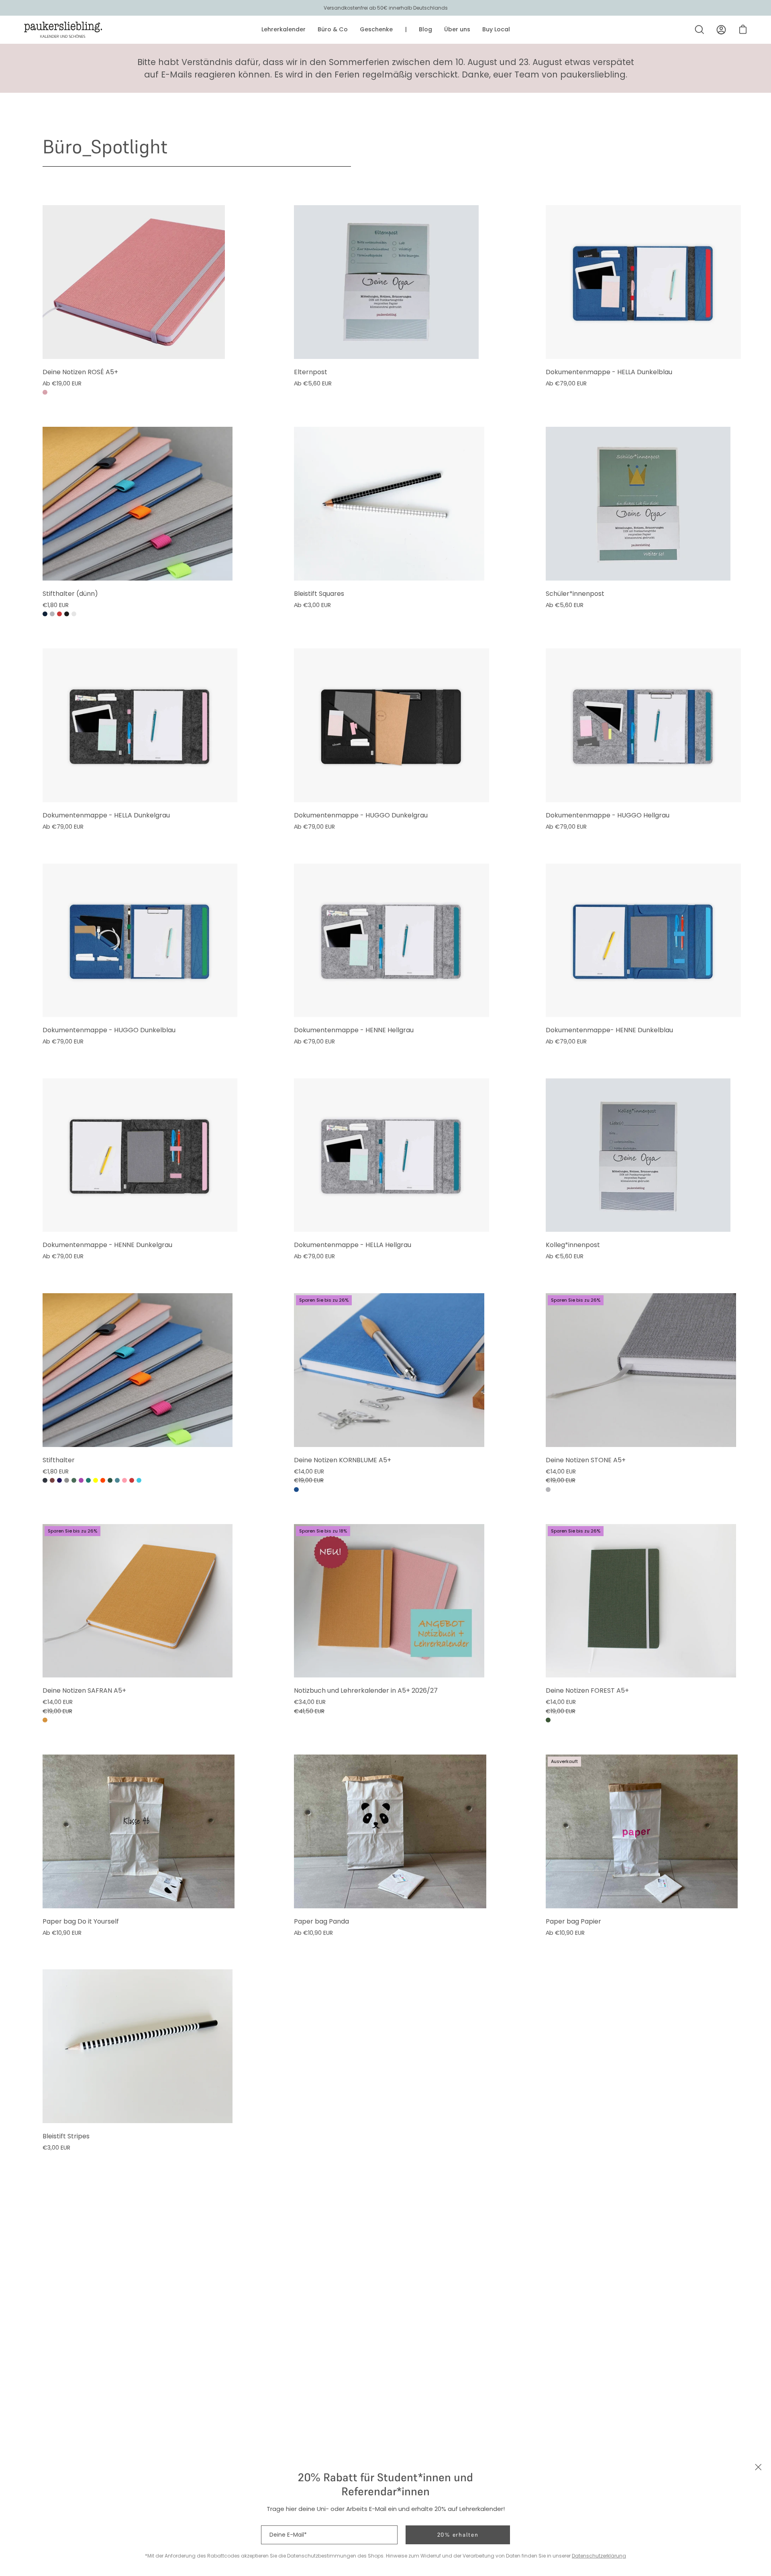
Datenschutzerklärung (599, 2556)
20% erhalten (458, 2535)
